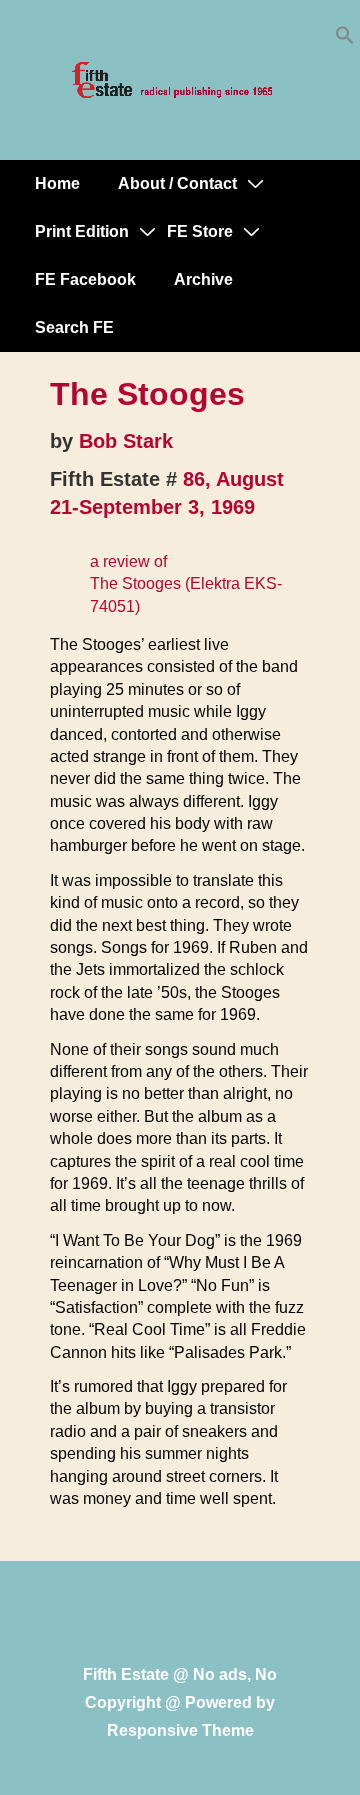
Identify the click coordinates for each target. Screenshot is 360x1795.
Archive (203, 279)
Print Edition (82, 231)
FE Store (200, 231)
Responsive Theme (180, 1730)
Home (57, 183)
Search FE (74, 327)
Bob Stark (126, 441)
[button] (345, 39)
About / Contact (177, 183)
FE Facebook (85, 279)
